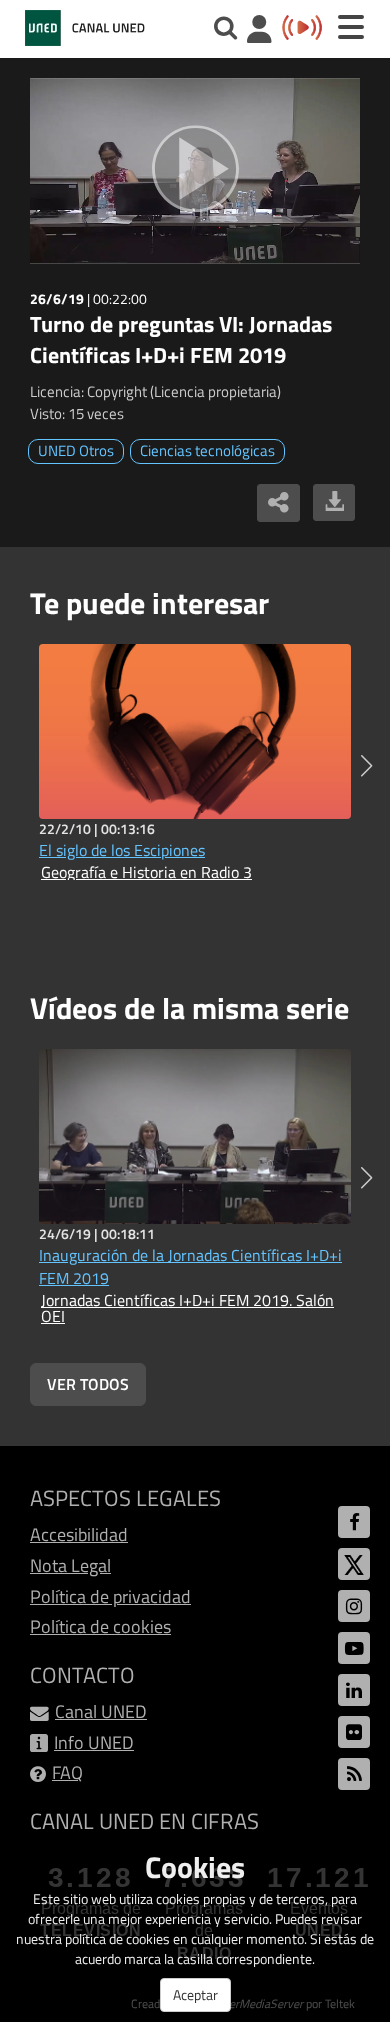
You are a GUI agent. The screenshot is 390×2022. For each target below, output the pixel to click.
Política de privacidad (110, 1596)
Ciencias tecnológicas (207, 450)
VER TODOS (88, 1384)
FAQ (67, 1772)
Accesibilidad (79, 1534)
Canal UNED (101, 1711)
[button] (366, 766)
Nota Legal (70, 1565)
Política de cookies (100, 1626)
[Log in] (259, 31)
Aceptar (195, 1994)
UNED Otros (76, 450)
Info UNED (94, 1742)
